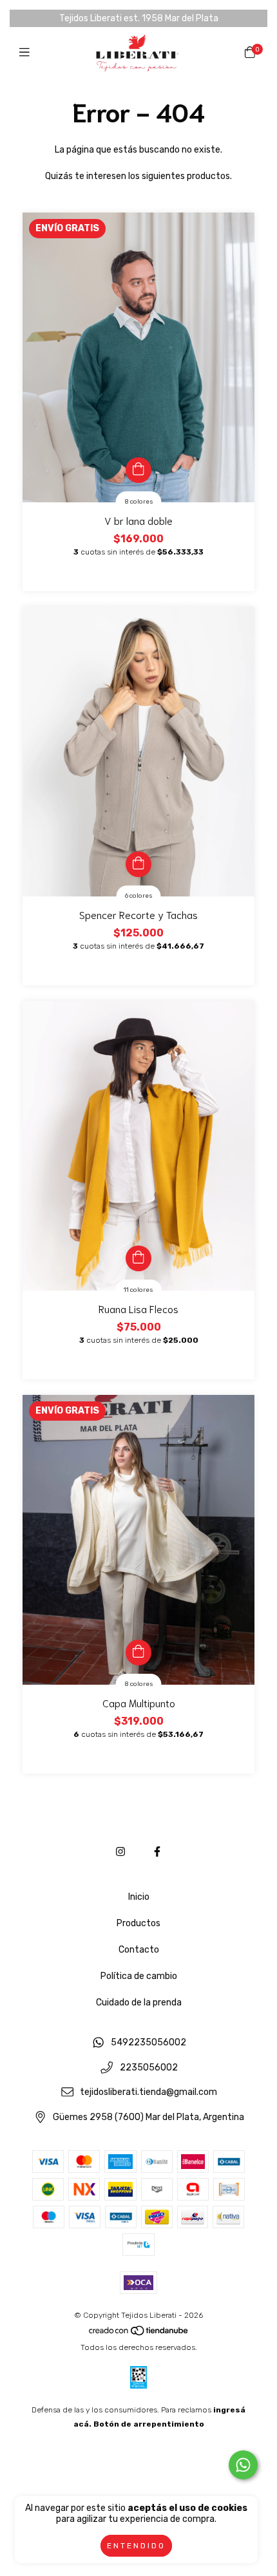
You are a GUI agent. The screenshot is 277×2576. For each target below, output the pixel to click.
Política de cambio (139, 1976)
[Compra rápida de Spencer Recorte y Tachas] (138, 864)
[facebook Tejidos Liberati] (157, 1852)
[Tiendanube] (139, 2333)
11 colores (138, 1290)
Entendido (136, 2546)
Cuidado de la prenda (139, 2003)
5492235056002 (148, 2042)
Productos (138, 1923)
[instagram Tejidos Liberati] (120, 1852)
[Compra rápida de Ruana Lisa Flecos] (138, 1258)
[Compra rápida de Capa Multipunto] (138, 1653)
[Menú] (27, 53)
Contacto (139, 1950)
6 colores (139, 896)
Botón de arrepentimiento (149, 2424)
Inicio (139, 1897)
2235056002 (149, 2068)
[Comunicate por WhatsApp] (243, 2465)
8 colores (139, 502)
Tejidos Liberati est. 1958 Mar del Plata (139, 18)
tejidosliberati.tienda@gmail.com (148, 2093)
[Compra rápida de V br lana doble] (138, 470)
